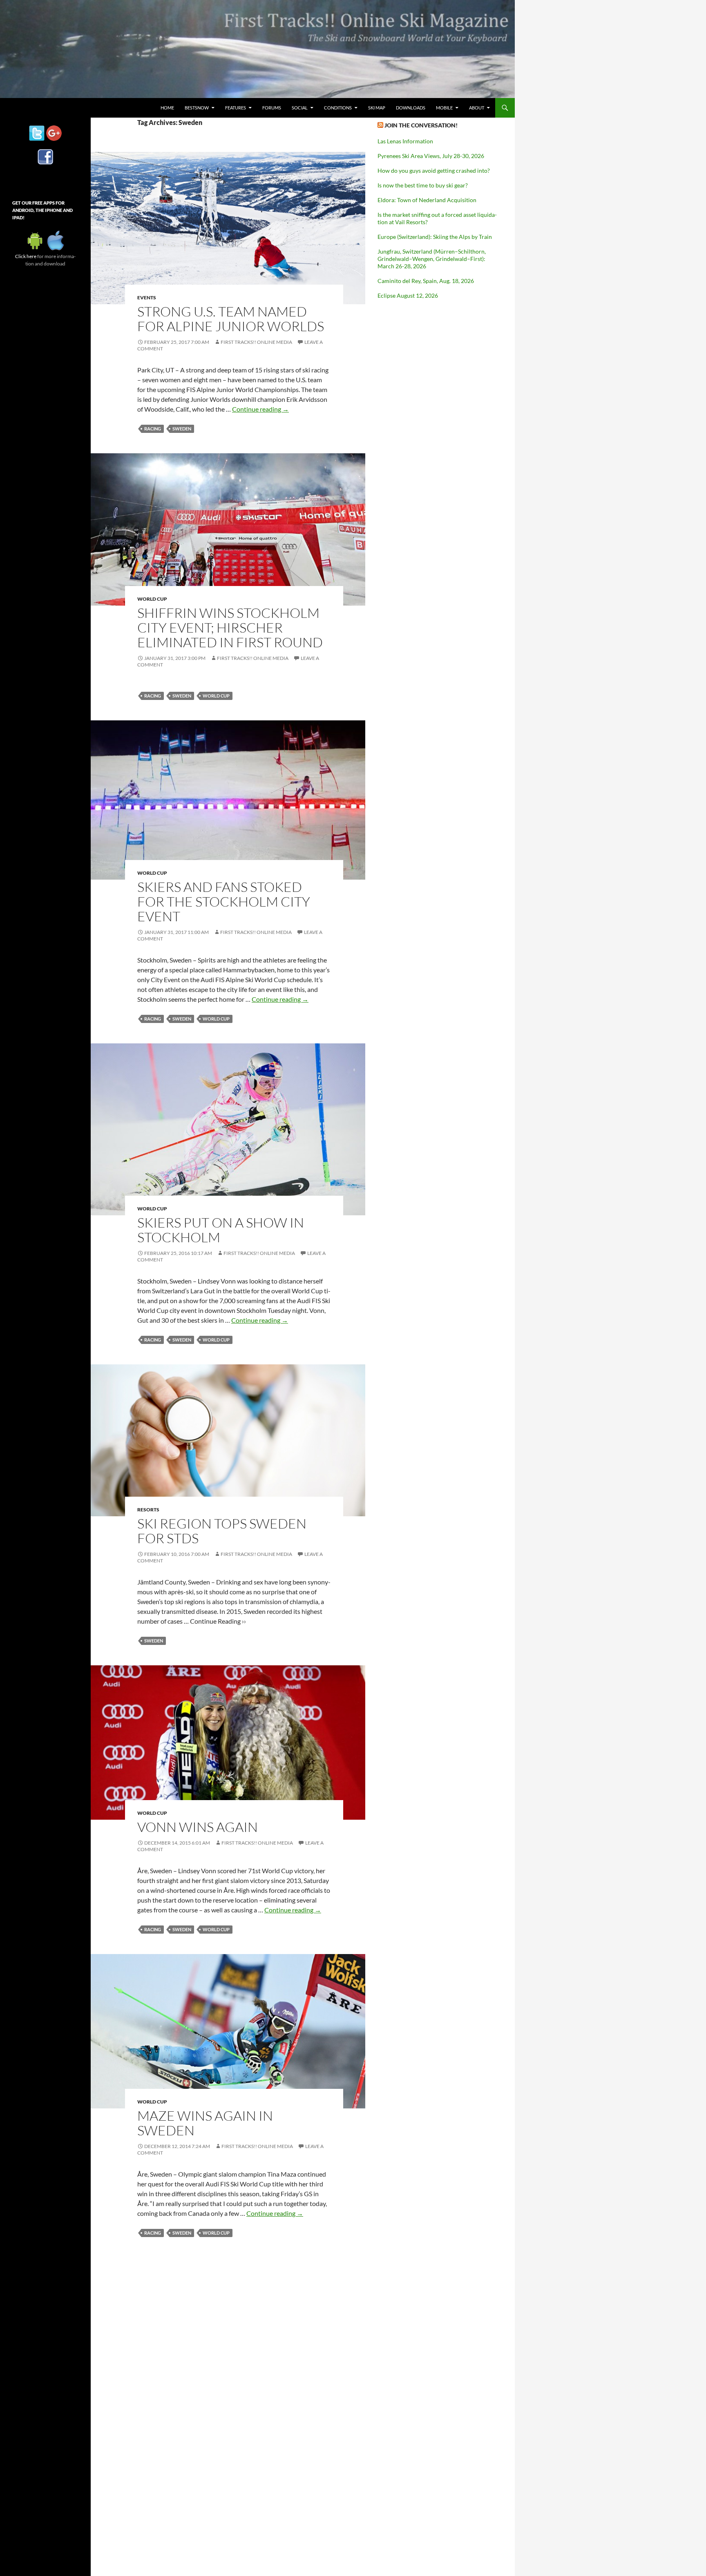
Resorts (148, 1510)
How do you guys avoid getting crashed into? (434, 170)
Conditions (338, 108)
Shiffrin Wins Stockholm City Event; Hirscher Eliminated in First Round (230, 627)
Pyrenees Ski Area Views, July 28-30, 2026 (431, 156)
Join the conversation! (421, 125)
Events (147, 297)
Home (167, 108)
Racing (153, 429)
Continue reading (260, 409)
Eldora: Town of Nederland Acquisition (427, 200)
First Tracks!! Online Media (256, 342)
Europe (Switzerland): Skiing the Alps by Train (435, 237)
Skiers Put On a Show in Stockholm (221, 1230)
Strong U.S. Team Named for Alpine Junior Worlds (231, 319)
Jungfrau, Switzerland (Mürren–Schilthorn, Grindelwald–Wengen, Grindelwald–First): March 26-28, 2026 (432, 259)
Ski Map (377, 108)
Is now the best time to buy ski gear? (423, 185)
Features (236, 108)
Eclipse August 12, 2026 (408, 295)
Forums (272, 108)
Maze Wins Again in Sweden (205, 2123)
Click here (26, 256)
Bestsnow (197, 108)
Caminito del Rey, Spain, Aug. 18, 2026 (426, 281)
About (477, 108)
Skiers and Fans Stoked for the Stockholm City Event (224, 901)
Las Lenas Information (405, 141)
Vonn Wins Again (198, 1827)
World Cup (152, 599)
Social (300, 108)
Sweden (182, 429)
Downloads (411, 108)
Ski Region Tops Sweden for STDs (222, 1531)
